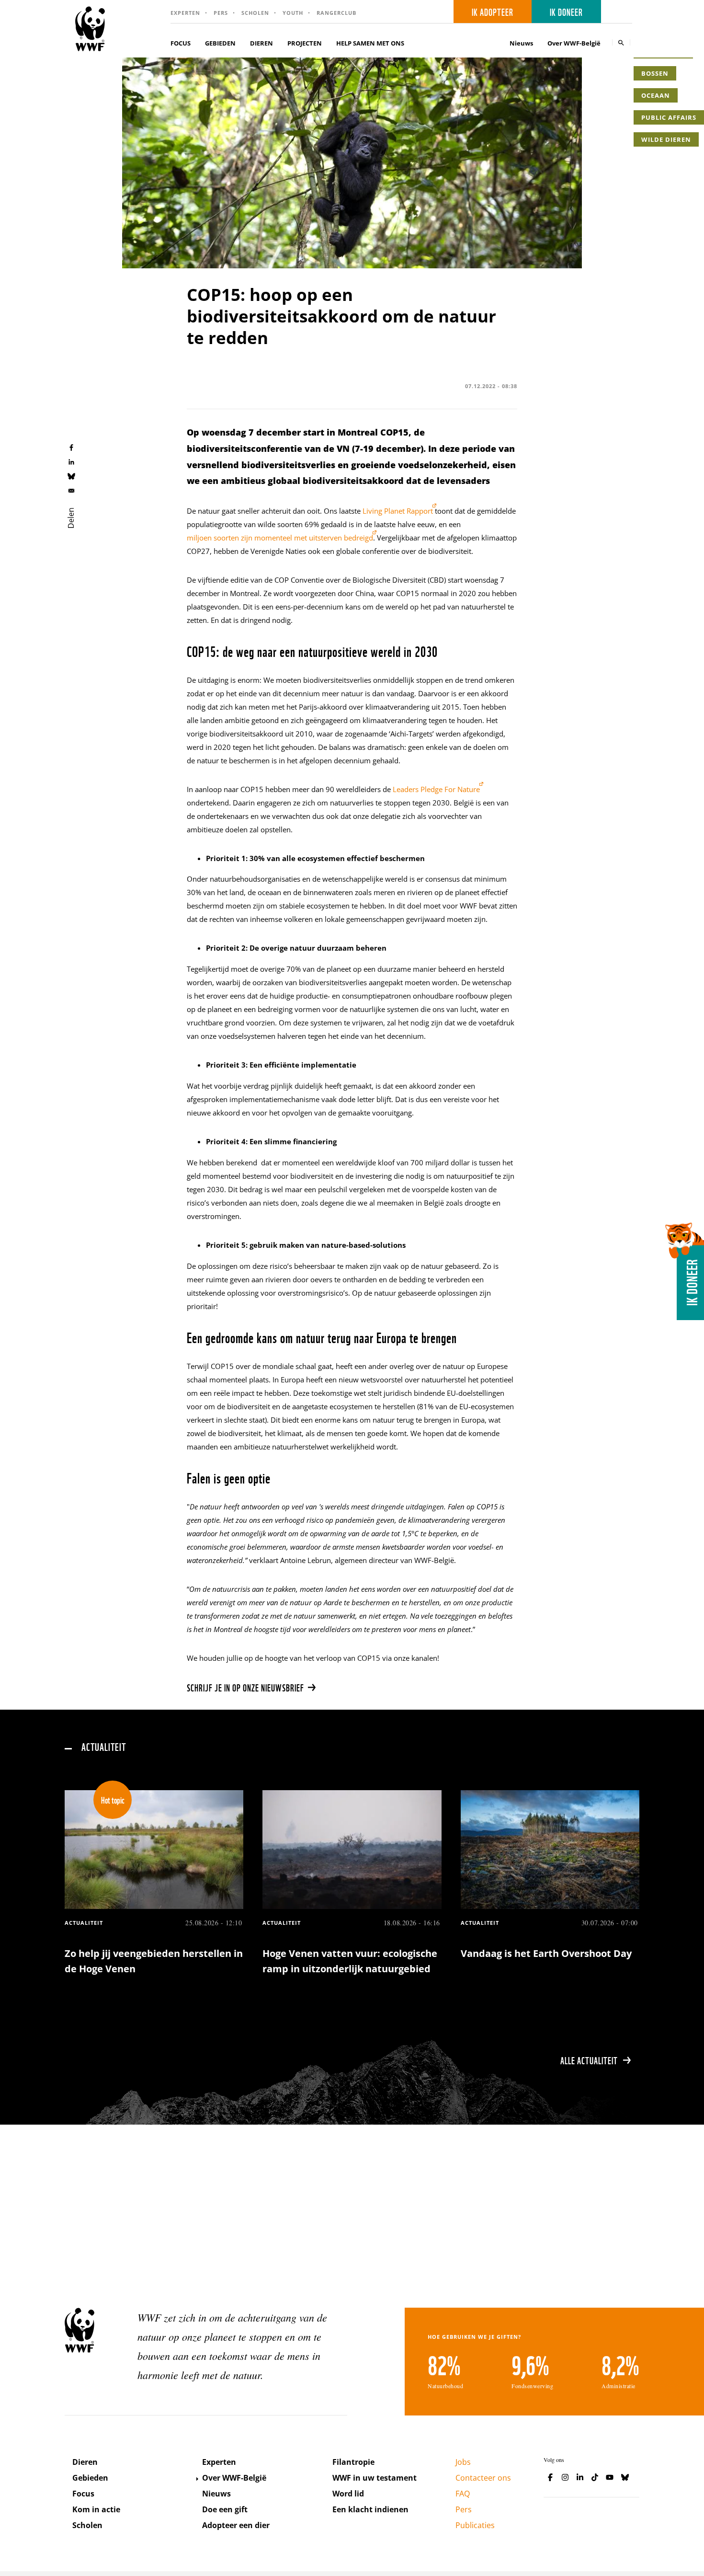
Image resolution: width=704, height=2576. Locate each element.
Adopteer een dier (236, 2525)
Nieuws (521, 43)
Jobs (463, 2462)
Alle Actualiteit (589, 2060)
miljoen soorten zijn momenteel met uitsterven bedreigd (280, 538)
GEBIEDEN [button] (220, 43)
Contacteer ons (483, 2478)
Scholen (255, 13)
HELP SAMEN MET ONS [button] (370, 43)
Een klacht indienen (370, 2509)
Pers (221, 13)
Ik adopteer (493, 11)
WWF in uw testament (375, 2478)
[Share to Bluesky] (71, 476)
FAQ (463, 2494)
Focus (83, 2494)
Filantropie (353, 2462)
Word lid (348, 2494)
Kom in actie (96, 2509)
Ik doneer (566, 11)
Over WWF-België (234, 2478)
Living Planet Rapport (398, 511)
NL (620, 12)
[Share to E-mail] (71, 490)
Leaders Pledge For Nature (436, 789)
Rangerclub (336, 13)
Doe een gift (225, 2509)
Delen (71, 518)
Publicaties (475, 2525)
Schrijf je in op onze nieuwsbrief (245, 1687)
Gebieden (90, 2478)
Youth (293, 13)
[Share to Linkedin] (71, 461)
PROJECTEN (305, 43)
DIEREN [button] (261, 43)
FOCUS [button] (181, 43)
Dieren (85, 2462)
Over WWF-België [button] (574, 43)
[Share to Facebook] (71, 447)
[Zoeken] (621, 42)
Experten (185, 13)
